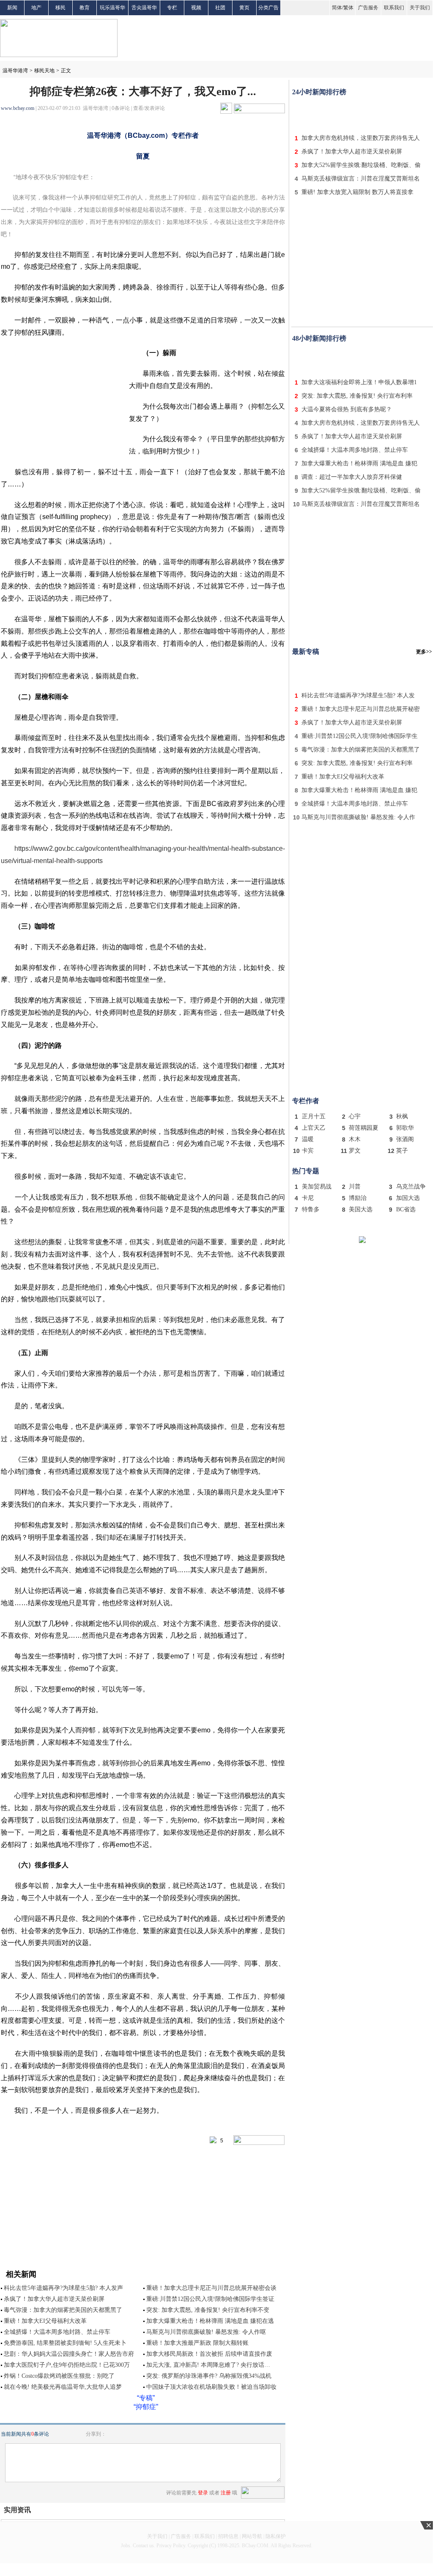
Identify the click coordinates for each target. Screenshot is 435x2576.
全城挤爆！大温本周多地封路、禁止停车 (57, 2332)
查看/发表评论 (149, 108)
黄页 (244, 8)
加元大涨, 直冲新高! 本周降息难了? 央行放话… (208, 2365)
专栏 (172, 8)
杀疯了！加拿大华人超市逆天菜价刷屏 (54, 2299)
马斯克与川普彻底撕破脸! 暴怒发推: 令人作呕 (206, 2332)
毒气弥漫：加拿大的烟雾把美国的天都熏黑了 (63, 2310)
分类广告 (268, 8)
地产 (36, 8)
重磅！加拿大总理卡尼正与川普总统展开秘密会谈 (211, 2288)
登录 (203, 2493)
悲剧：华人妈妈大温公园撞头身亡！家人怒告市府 (69, 2354)
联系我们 (394, 8)
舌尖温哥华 (144, 8)
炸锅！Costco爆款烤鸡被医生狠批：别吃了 (59, 2376)
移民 (60, 8)
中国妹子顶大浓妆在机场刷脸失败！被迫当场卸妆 (211, 2387)
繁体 (348, 8)
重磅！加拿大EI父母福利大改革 (45, 2321)
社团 (220, 8)
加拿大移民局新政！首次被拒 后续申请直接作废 (209, 2354)
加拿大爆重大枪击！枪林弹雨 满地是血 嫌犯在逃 (210, 2321)
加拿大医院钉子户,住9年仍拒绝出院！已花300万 (67, 2365)
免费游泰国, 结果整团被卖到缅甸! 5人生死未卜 (65, 2343)
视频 (196, 8)
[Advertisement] (362, 113)
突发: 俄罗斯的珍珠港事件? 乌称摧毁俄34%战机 (209, 2376)
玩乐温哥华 (112, 8)
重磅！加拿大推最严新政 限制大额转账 (197, 2343)
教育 (85, 8)
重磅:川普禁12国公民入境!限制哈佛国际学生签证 (210, 2299)
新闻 (12, 8)
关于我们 (420, 8)
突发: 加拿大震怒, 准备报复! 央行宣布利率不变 (208, 2310)
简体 (337, 8)
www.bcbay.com (18, 108)
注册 (226, 2493)
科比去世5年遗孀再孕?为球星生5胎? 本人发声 (63, 2288)
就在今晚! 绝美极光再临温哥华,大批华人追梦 (63, 2387)
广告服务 (368, 8)
